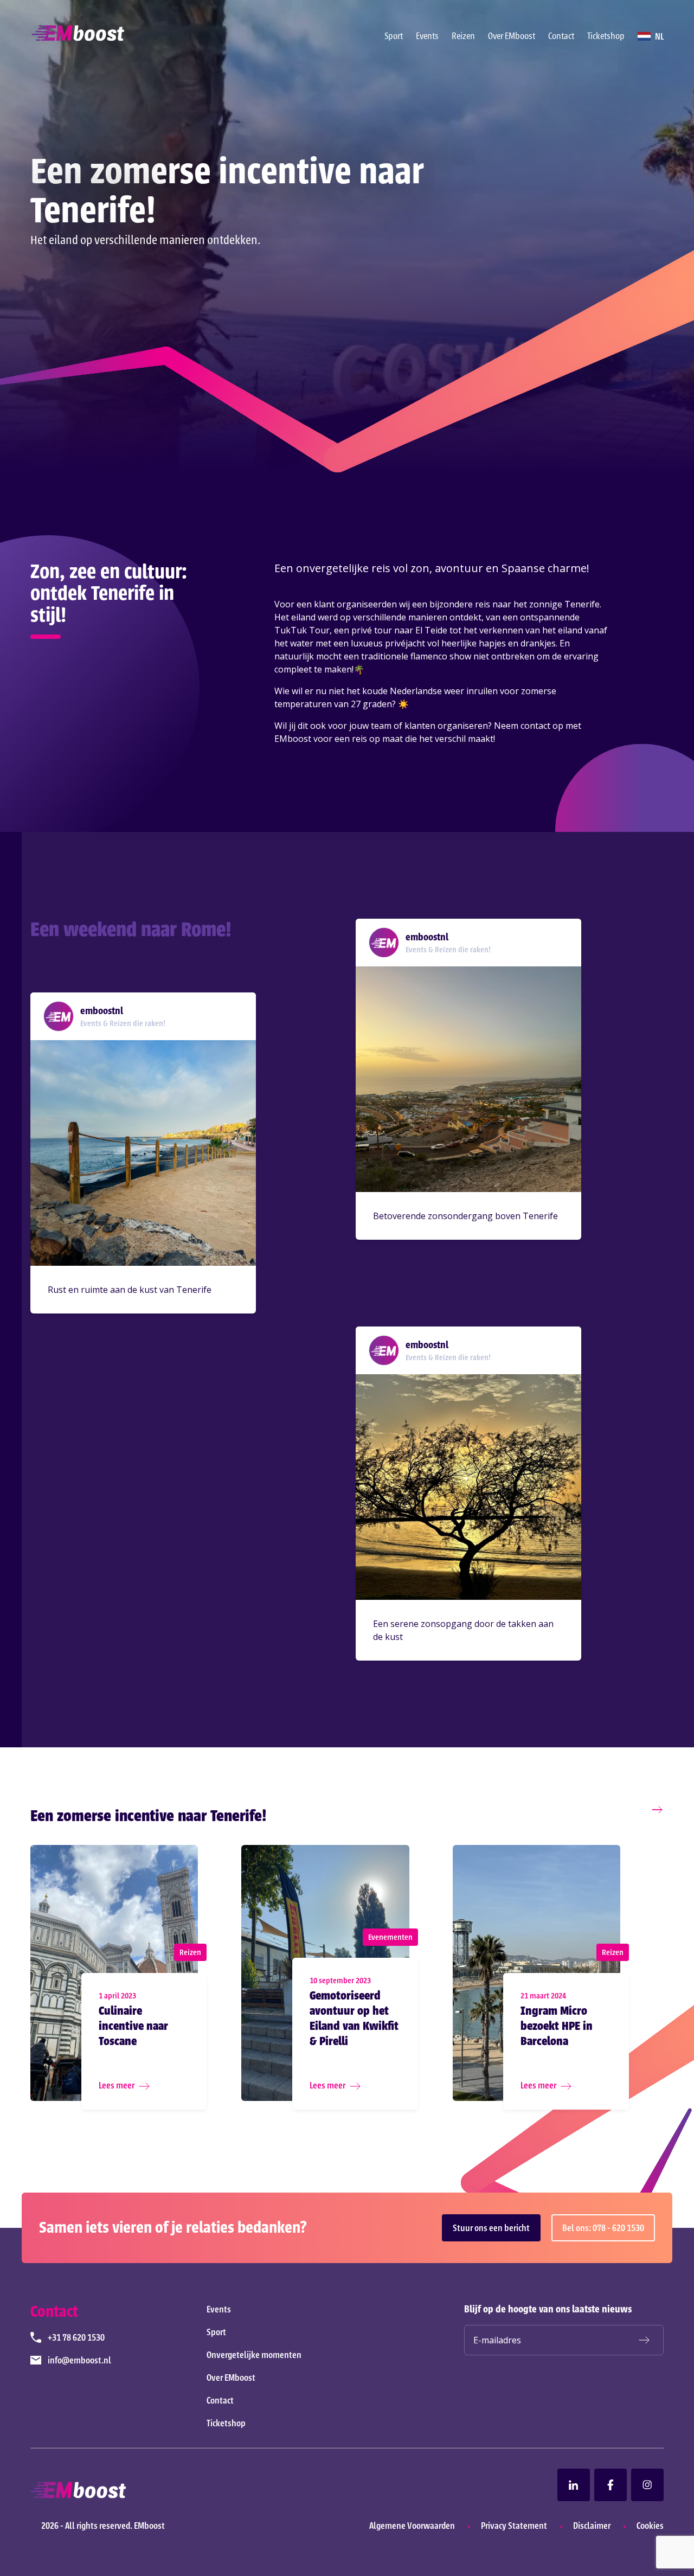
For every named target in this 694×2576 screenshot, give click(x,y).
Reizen (463, 36)
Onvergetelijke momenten (254, 2355)
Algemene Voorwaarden (412, 2526)
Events (427, 36)
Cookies (650, 2526)
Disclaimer (592, 2526)
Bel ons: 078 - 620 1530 (603, 2228)
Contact (561, 36)
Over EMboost (512, 36)
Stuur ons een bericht (491, 2228)
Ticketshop (606, 36)
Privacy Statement (514, 2526)
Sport (394, 36)
